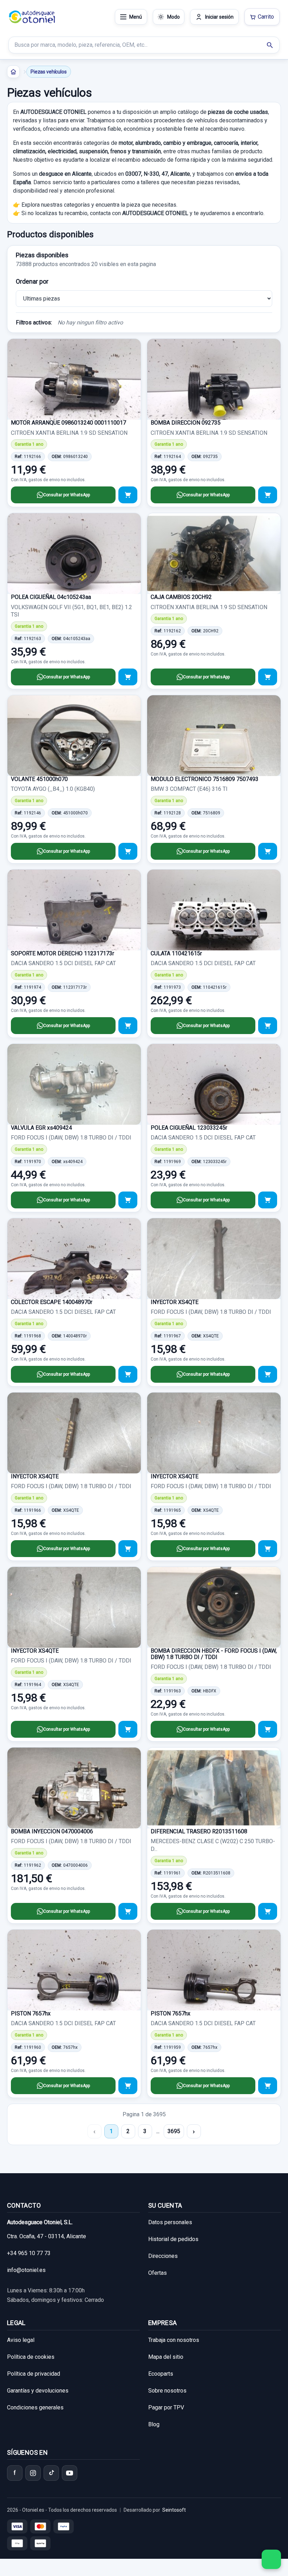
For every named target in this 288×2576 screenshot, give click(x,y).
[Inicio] (13, 72)
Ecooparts (161, 2374)
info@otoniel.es (26, 2270)
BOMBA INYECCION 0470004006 (52, 1831)
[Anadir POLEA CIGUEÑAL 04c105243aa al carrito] (128, 677)
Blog (154, 2424)
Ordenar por (32, 281)
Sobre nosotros (167, 2391)
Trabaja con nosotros (174, 2340)
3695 (174, 2131)
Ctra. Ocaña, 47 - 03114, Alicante (47, 2236)
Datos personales (170, 2222)
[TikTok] (51, 2473)
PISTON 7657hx (31, 2013)
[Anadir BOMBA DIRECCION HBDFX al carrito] (268, 1729)
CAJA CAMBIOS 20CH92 (181, 597)
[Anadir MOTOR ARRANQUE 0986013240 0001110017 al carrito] (128, 495)
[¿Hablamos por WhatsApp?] (271, 2559)
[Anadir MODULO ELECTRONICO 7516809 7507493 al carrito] (268, 851)
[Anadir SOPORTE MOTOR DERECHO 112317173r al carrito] (128, 1026)
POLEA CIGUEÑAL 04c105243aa (51, 597)
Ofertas (158, 2273)
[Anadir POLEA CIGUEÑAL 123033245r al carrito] (268, 1200)
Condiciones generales (35, 2407)
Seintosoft (174, 2510)
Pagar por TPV (166, 2407)
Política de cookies (31, 2357)
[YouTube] (70, 2473)
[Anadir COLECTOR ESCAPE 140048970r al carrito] (128, 1374)
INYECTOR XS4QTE (175, 1302)
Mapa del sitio (166, 2357)
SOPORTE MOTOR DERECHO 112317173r (63, 953)
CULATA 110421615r (176, 953)
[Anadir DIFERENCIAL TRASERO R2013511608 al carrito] (268, 1911)
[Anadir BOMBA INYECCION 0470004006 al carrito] (128, 1911)
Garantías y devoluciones (38, 2391)
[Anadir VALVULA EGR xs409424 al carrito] (128, 1200)
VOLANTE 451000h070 (39, 779)
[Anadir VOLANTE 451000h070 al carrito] (128, 851)
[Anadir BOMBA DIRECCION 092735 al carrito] (268, 495)
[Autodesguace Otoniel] (32, 17)
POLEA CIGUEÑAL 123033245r (189, 1128)
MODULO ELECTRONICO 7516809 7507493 (205, 779)
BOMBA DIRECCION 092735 (186, 423)
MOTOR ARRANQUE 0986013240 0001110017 (68, 423)
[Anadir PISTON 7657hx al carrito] (128, 2086)
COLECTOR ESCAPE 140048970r (52, 1302)
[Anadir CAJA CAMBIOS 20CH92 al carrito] (268, 677)
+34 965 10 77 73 (29, 2253)
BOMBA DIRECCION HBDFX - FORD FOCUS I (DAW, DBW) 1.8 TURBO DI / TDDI (214, 1654)
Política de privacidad (34, 2374)
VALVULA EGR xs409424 (41, 1128)
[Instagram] (33, 2473)
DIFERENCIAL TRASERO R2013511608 (199, 1831)
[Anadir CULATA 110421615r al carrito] (268, 1026)
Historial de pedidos (173, 2239)
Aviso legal (21, 2340)
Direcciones (163, 2256)
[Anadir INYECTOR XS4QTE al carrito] (268, 1374)
